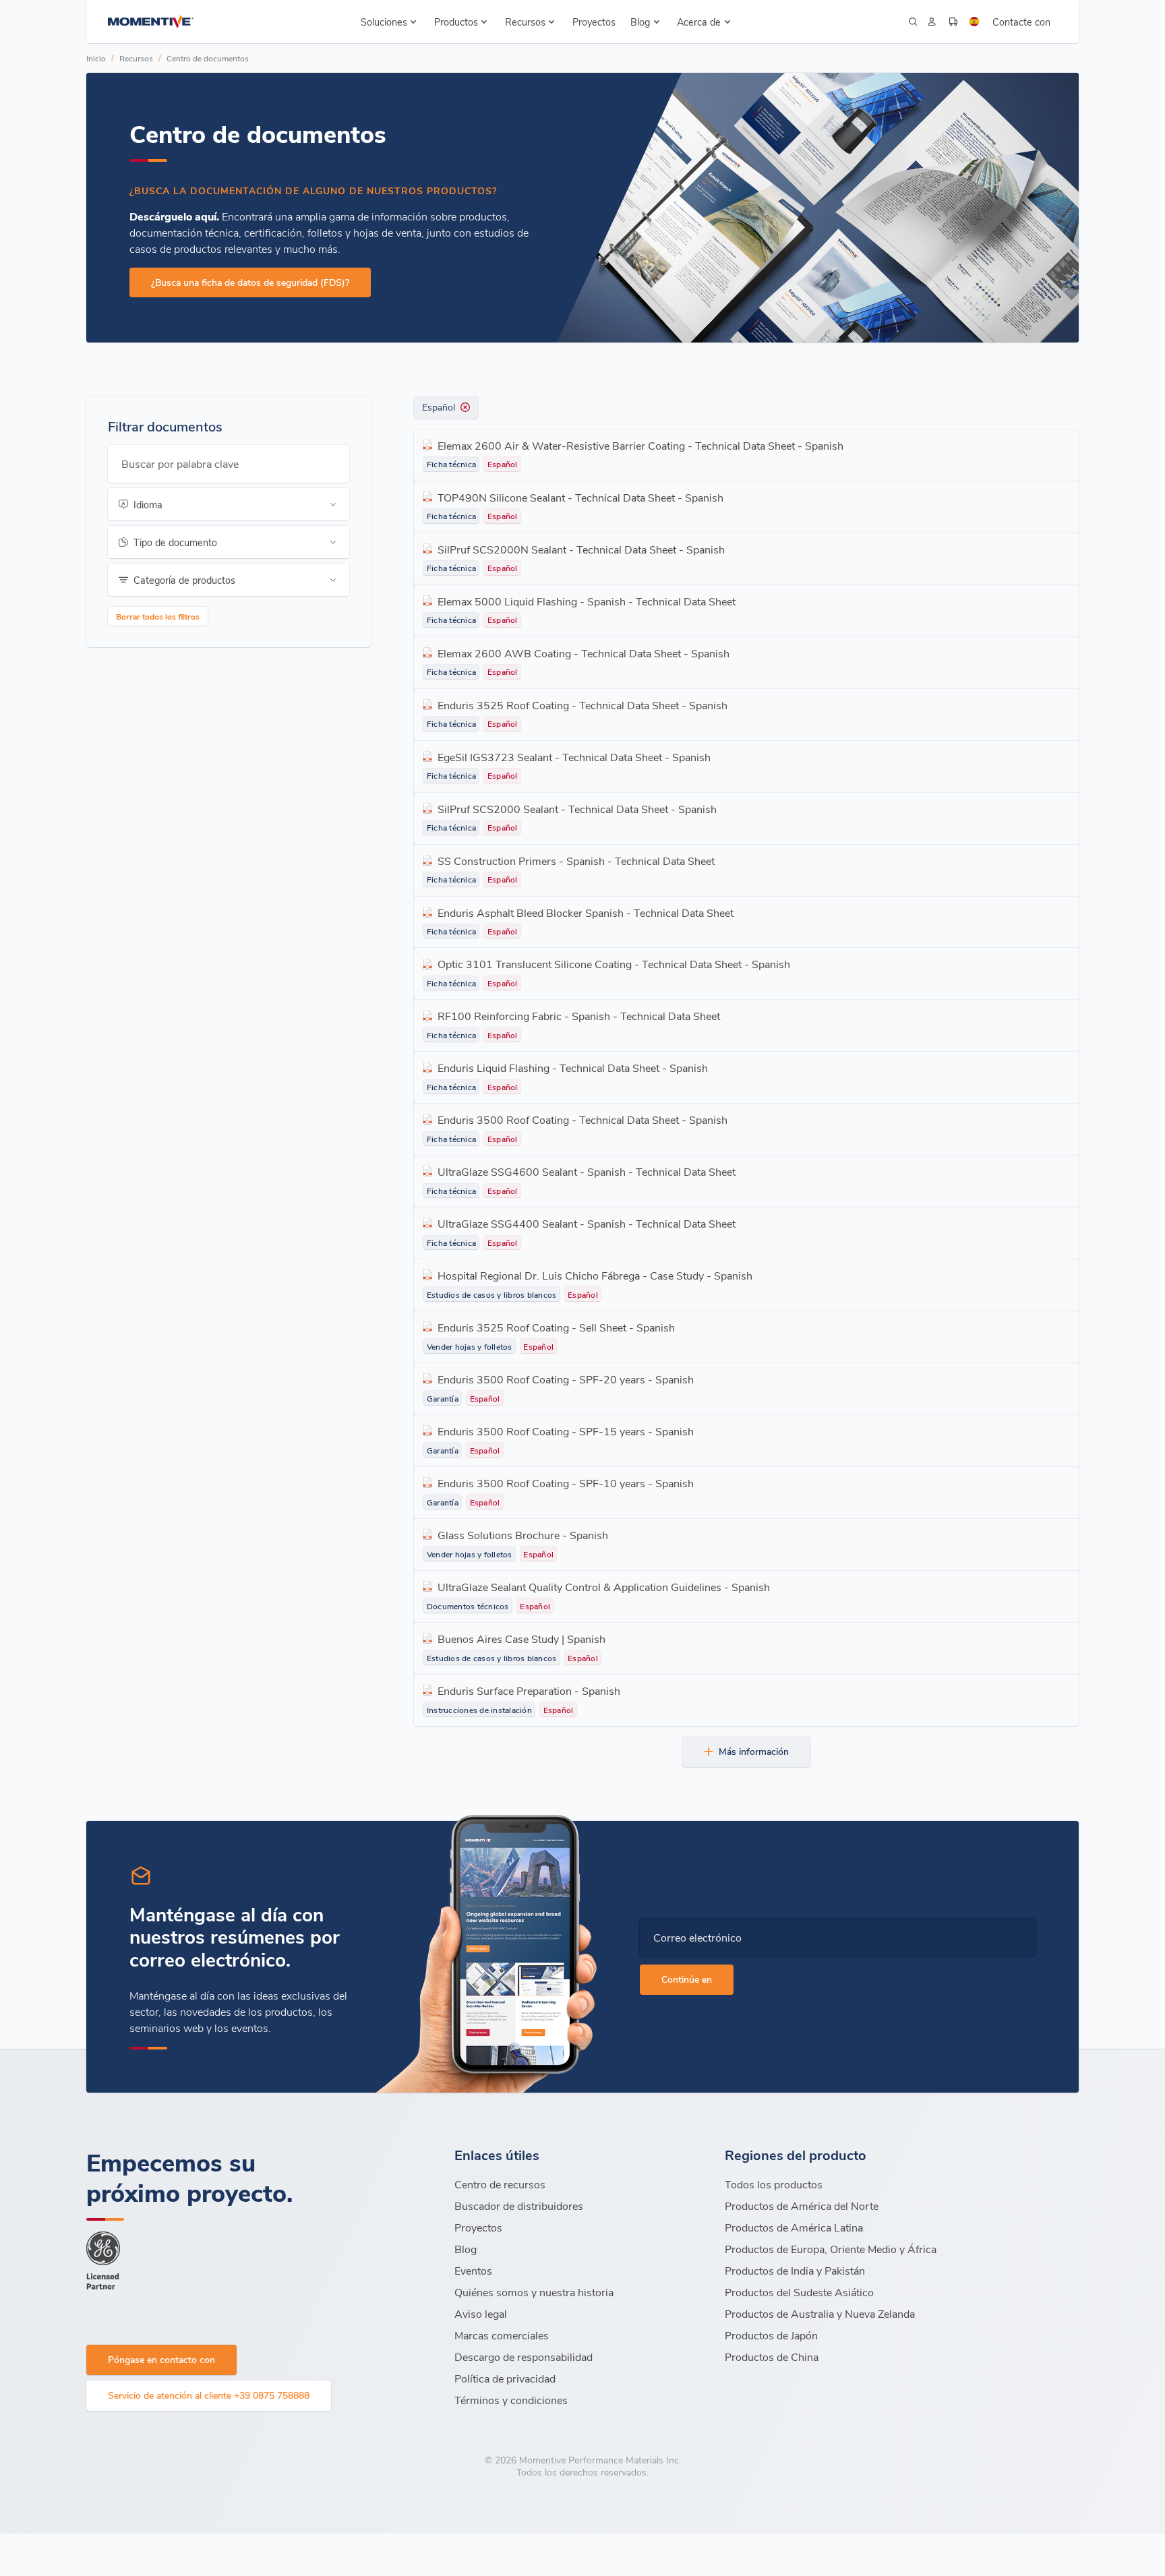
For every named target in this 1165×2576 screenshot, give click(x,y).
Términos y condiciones (511, 2400)
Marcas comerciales (502, 2335)
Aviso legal (481, 2313)
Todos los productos (774, 2184)
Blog (466, 2249)
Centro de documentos (208, 58)
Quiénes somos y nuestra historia (534, 2292)
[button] (389, 22)
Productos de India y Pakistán (795, 2270)
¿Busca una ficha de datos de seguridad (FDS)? (250, 282)
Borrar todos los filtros (158, 616)
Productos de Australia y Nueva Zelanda (820, 2313)
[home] (151, 22)
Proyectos (594, 22)
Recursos (136, 58)
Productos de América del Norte (802, 2206)
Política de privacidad (505, 2378)
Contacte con (1021, 22)
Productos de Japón (771, 2335)
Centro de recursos (500, 2184)
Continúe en (687, 1979)
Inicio (96, 58)
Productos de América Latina (794, 2227)
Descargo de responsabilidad (524, 2357)
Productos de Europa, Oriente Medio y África (831, 2249)
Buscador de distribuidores (519, 2206)
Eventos (473, 2270)
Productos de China (772, 2357)
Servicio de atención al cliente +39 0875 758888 (209, 2395)
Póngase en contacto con (161, 2359)
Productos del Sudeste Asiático (799, 2292)
